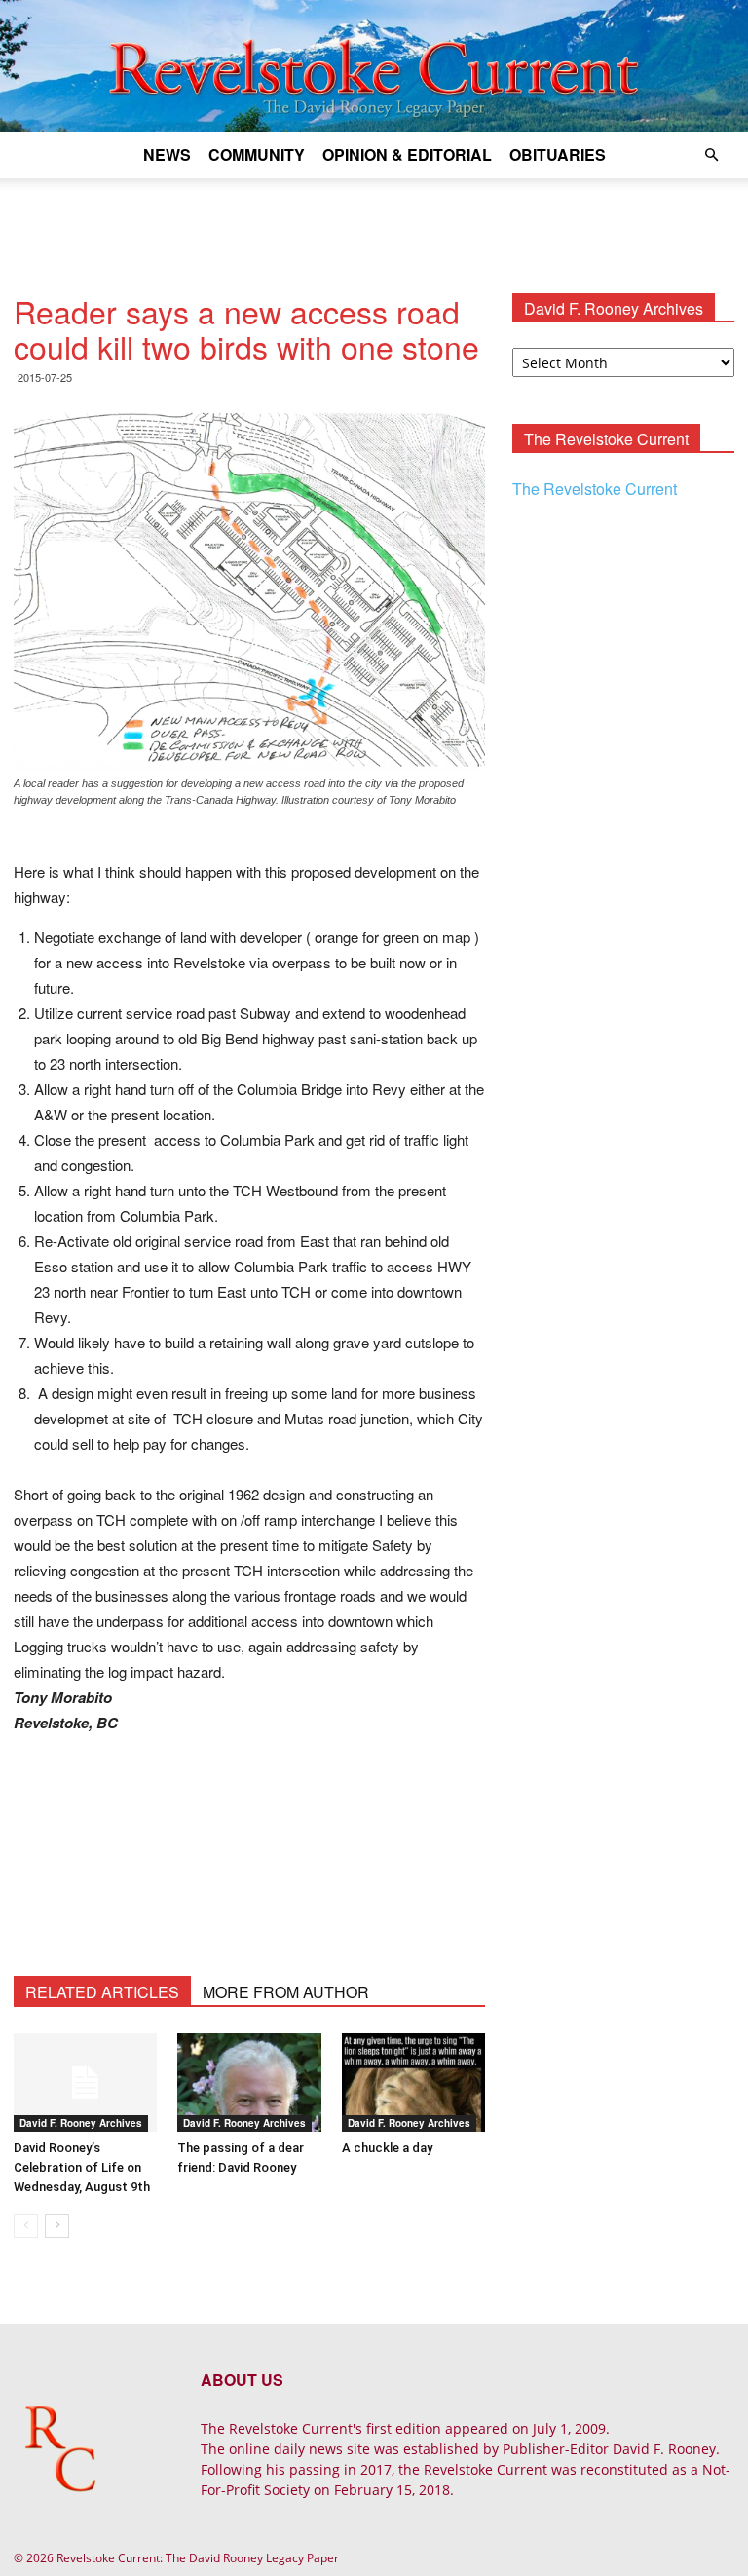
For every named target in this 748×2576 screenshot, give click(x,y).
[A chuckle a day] (413, 2083)
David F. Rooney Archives (81, 2123)
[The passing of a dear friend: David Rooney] (249, 2083)
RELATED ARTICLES (102, 1992)
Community (257, 154)
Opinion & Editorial (407, 154)
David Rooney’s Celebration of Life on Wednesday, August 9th (82, 2167)
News (167, 154)
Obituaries (558, 154)
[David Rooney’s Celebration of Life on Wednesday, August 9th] (85, 2083)
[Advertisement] (374, 221)
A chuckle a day (387, 2148)
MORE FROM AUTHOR (286, 1992)
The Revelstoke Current (595, 489)
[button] (711, 155)
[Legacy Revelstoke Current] (374, 66)
